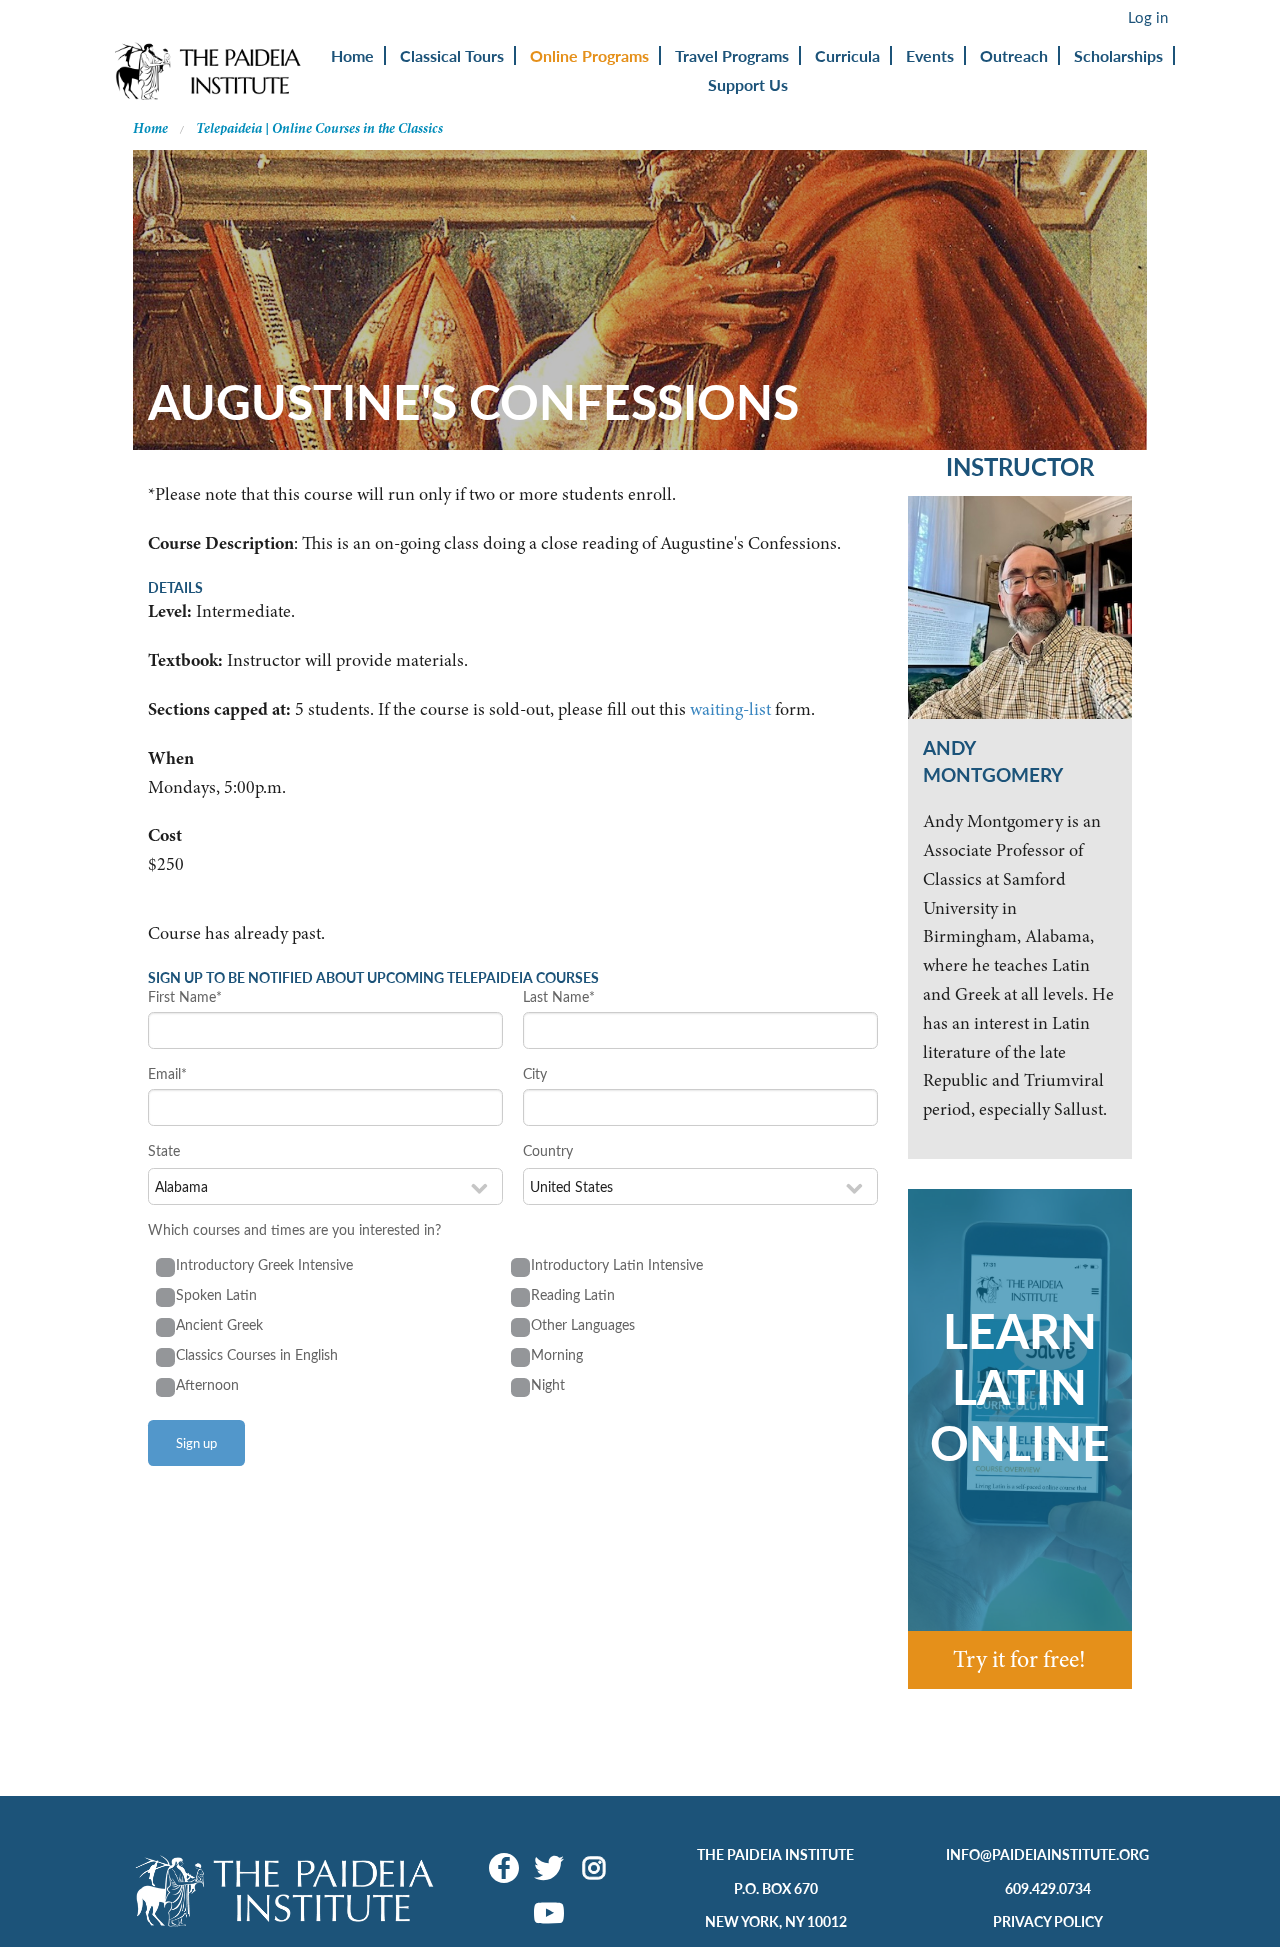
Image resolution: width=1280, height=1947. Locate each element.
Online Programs (589, 55)
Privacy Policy (1048, 1921)
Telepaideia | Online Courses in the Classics (319, 128)
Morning (557, 1354)
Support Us (748, 84)
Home (352, 55)
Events (930, 55)
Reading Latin (573, 1294)
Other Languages (583, 1324)
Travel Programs (732, 55)
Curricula (847, 55)
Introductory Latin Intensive (617, 1264)
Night (548, 1384)
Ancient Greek (219, 1324)
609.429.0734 (1048, 1888)
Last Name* (559, 996)
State (164, 1150)
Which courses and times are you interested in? (294, 1229)
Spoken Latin (216, 1294)
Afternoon (207, 1384)
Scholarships (1118, 55)
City (535, 1073)
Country (548, 1150)
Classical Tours (452, 55)
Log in (1148, 17)
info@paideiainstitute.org (1047, 1854)
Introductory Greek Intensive (264, 1264)
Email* (167, 1073)
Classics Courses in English (257, 1354)
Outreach (1014, 55)
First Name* (185, 996)
